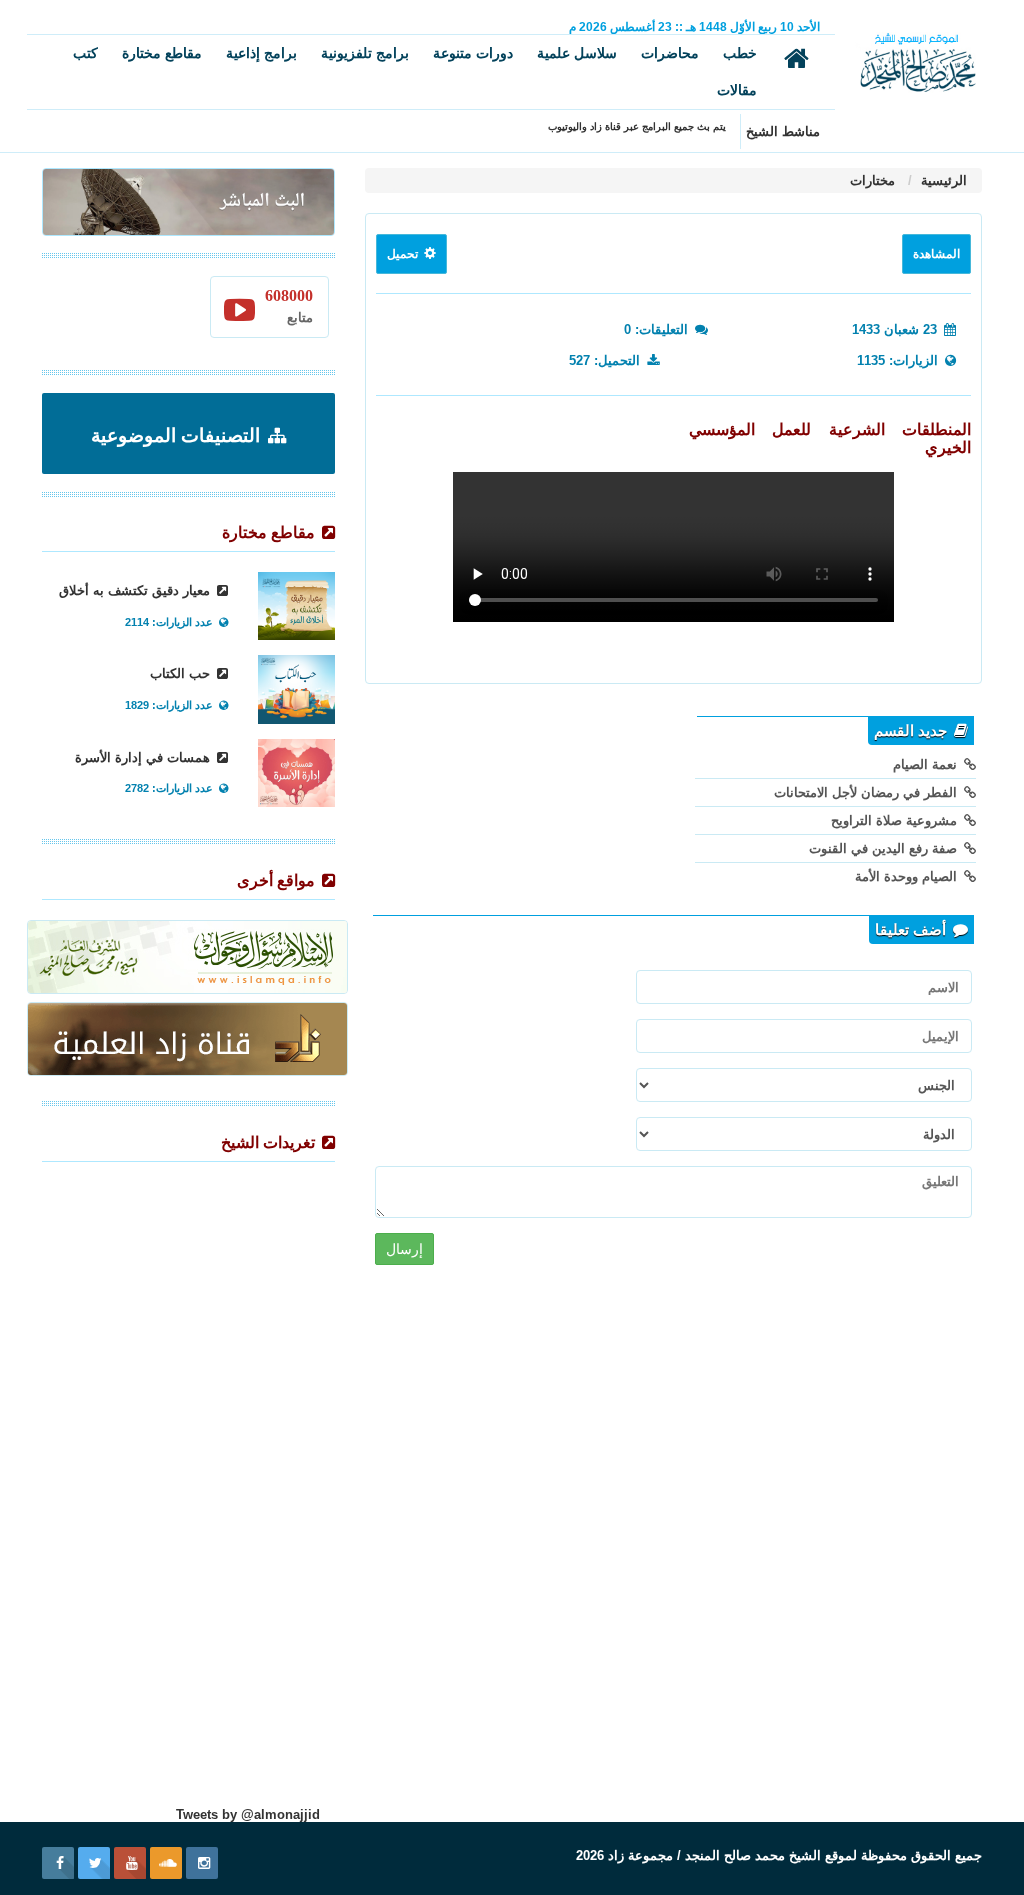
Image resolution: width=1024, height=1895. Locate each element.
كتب (85, 53)
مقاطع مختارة (162, 53)
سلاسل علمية (577, 53)
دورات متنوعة (473, 53)
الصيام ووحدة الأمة (908, 876)
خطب (740, 53)
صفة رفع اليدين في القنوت (885, 848)
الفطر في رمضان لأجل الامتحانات (867, 792)
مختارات (872, 180)
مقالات (737, 90)
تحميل (404, 254)
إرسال (404, 1249)
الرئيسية (942, 180)
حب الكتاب (182, 673)
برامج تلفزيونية (365, 53)
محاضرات (670, 53)
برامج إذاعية (261, 53)
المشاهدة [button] (936, 254)
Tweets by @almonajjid (248, 1814)
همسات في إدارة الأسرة (144, 757)
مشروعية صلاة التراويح (896, 820)
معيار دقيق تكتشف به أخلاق (136, 590)
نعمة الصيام (927, 764)
